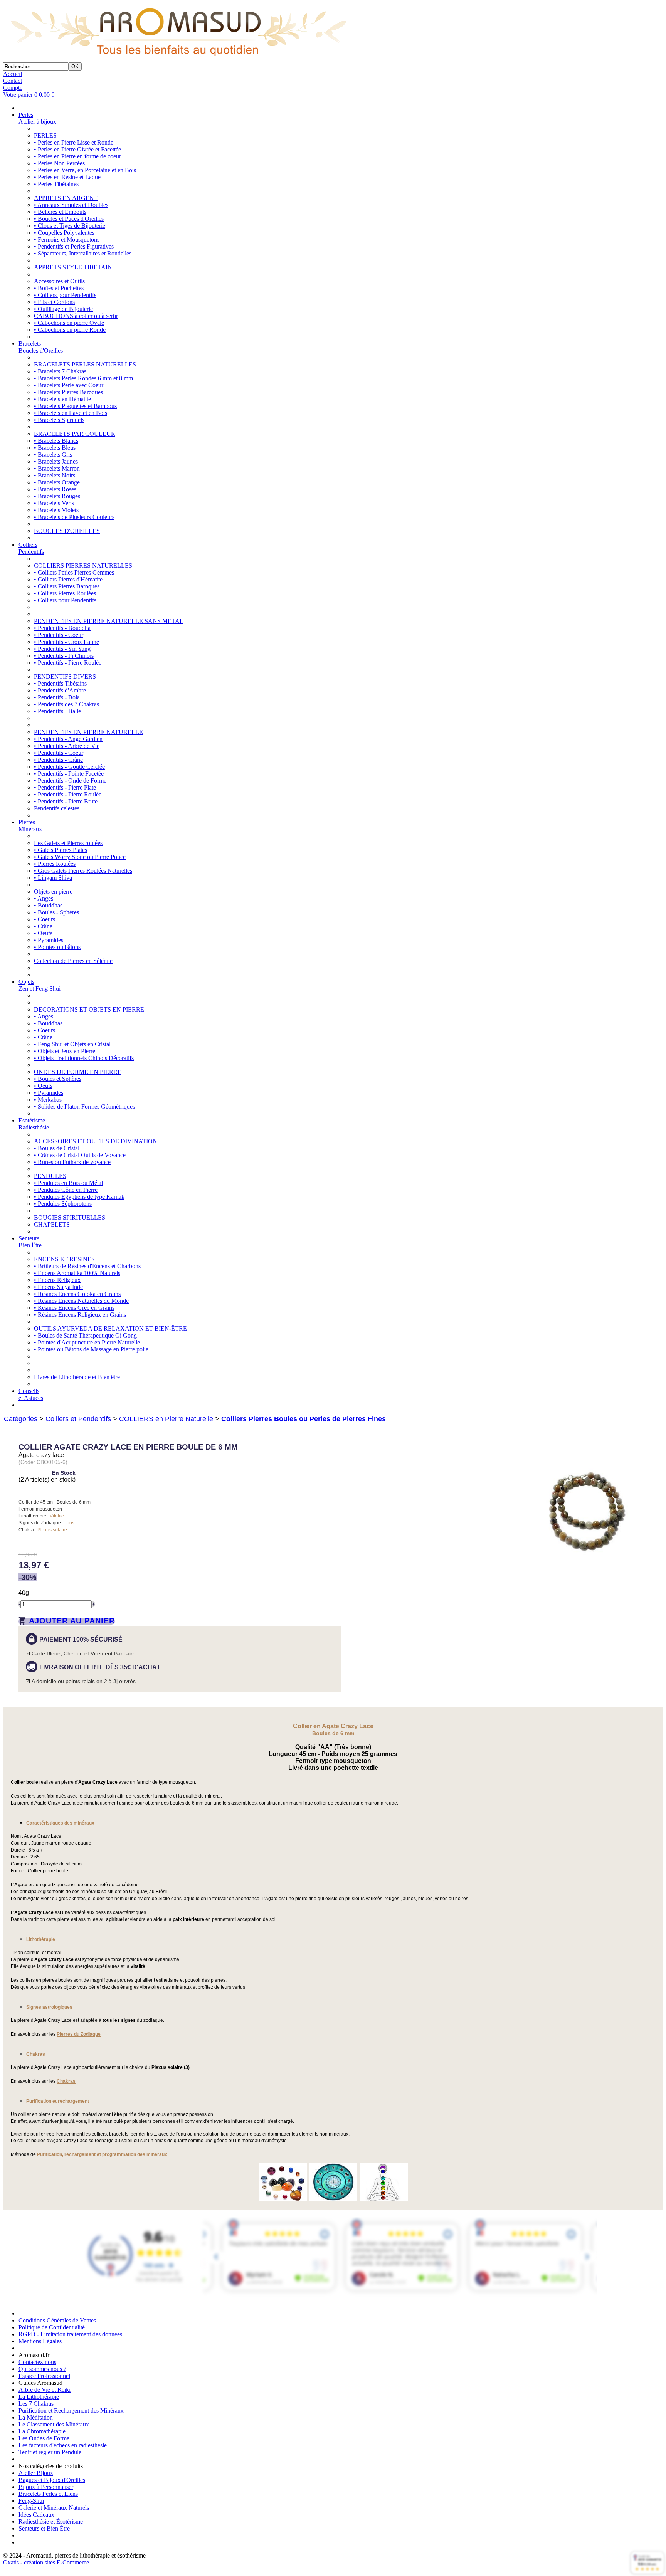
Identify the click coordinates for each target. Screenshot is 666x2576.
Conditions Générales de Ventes (57, 2320)
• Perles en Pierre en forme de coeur (77, 156)
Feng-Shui (31, 2501)
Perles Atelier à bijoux (37, 118)
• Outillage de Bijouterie (63, 309)
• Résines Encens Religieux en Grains (80, 1315)
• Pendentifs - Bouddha (62, 628)
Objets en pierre (53, 891)
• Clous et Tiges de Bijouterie (70, 226)
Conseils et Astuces (31, 1394)
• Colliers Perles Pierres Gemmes (74, 572)
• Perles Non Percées (59, 163)
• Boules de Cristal (57, 1148)
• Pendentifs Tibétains (60, 683)
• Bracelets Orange (57, 482)
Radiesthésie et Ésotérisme (51, 2521)
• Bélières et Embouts (60, 212)
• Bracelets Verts (54, 503)
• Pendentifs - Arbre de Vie (67, 746)
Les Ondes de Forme (44, 2438)
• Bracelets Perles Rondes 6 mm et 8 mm (83, 378)
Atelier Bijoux (36, 2473)
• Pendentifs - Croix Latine (66, 642)
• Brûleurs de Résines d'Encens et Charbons (87, 1266)
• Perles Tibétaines (56, 184)
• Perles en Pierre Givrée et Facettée (77, 149)
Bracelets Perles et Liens (48, 2494)
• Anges (44, 898)
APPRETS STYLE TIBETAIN (73, 267)
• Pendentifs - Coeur (59, 635)
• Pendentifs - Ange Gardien (68, 739)
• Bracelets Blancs (56, 441)
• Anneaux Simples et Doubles (71, 205)
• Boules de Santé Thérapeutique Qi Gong (85, 1335)
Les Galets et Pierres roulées (68, 843)
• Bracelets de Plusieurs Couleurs (74, 517)
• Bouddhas (48, 905)
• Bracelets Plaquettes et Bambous (75, 406)
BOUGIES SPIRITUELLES (70, 1217)
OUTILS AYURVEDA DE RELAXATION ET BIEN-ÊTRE (110, 1328)
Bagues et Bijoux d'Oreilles (52, 2480)
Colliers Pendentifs (31, 548)
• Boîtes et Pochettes (59, 288)
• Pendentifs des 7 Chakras (66, 704)
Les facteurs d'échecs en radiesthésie (63, 2445)
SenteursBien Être (30, 1242)
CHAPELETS (52, 1224)
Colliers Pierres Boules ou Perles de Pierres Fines (304, 1419)
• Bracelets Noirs (55, 475)
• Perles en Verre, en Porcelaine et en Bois (85, 170)
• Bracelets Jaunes (56, 461)
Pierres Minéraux (30, 826)
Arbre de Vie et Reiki (45, 2390)
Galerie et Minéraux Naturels (54, 2508)
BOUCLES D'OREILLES (67, 531)
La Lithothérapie (39, 2397)
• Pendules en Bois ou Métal (68, 1183)
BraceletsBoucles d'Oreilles (41, 347)
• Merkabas (48, 1100)
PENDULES (50, 1176)
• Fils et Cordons (54, 302)
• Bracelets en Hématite (62, 399)
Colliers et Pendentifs (78, 1419)
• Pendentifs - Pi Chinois (64, 656)
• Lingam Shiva (53, 878)
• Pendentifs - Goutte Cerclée (69, 767)
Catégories (21, 1419)
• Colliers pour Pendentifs (65, 295)
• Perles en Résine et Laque (67, 177)
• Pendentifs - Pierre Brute (66, 801)
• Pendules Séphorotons (63, 1204)
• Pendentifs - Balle (57, 711)
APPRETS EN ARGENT (66, 198)
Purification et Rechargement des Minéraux (71, 2410)
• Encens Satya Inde (58, 1287)
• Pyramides (49, 940)
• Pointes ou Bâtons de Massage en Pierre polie (91, 1349)
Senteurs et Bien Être (44, 2528)
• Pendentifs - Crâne (58, 760)
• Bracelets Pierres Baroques (68, 392)
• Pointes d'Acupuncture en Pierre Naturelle (87, 1342)
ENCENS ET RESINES (64, 1259)
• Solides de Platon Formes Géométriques (84, 1107)
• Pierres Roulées (55, 864)
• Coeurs (45, 919)
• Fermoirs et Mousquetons (67, 239)
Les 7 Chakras (36, 2404)
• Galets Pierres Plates (61, 850)
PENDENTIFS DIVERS (65, 676)
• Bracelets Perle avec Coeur (69, 385)
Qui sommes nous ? (42, 2369)
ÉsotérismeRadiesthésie (34, 1124)
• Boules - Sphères (56, 912)
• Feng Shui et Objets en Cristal (72, 1044)
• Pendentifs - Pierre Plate (65, 787)
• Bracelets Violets (56, 510)
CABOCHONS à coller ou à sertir (76, 316)
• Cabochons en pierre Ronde (70, 330)
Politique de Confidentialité (52, 2327)
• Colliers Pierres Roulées (65, 593)
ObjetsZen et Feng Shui (40, 985)
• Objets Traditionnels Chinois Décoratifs (84, 1058)
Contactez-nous (37, 2362)
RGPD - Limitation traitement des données (70, 2334)
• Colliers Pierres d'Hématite (68, 579)
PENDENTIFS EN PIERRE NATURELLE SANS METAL (109, 621)
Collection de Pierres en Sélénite (73, 961)
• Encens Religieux (57, 1280)
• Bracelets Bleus (55, 448)
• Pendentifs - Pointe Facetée (69, 774)
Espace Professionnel (44, 2376)
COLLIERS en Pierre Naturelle (166, 1419)
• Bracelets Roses (55, 489)
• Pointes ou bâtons (57, 947)
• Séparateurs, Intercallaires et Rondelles (83, 253)
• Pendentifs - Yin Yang (62, 649)
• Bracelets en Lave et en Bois (71, 413)
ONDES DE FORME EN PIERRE (78, 1072)
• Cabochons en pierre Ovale (69, 323)
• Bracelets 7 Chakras (60, 371)
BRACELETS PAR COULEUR (75, 434)
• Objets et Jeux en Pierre (65, 1051)
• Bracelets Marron (57, 468)
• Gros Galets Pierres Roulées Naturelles (83, 871)
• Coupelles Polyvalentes (64, 233)
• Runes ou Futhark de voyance (72, 1162)
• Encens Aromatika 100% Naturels (77, 1273)
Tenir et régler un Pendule (50, 2452)
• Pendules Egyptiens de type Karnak (79, 1197)
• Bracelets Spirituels (59, 420)
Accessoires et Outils (59, 281)
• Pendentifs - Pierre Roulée (68, 663)
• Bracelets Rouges (57, 496)
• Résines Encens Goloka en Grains (77, 1294)
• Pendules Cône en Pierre (66, 1190)
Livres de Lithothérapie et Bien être (77, 1377)
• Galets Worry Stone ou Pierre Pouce (80, 857)
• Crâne (43, 926)
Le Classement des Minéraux (54, 2424)
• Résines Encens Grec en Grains (74, 1308)
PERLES (45, 135)
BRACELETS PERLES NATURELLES (85, 364)
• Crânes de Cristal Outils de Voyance (80, 1155)
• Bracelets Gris (53, 455)
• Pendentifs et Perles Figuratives (74, 246)
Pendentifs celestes (57, 808)
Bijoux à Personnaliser (46, 2487)
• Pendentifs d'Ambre (60, 690)
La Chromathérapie (42, 2431)
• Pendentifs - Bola (57, 697)
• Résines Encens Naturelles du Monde (81, 1301)
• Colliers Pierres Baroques (67, 586)
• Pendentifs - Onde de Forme (70, 781)
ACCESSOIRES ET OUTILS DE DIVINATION (96, 1141)
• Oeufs (43, 933)
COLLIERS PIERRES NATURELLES (83, 565)
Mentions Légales (40, 2341)
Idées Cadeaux (36, 2515)
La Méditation (36, 2417)
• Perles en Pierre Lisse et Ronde (74, 142)
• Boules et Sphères (58, 1079)
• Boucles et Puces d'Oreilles (69, 219)
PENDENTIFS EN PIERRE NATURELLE (88, 732)
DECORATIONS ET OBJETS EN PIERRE (89, 1009)
